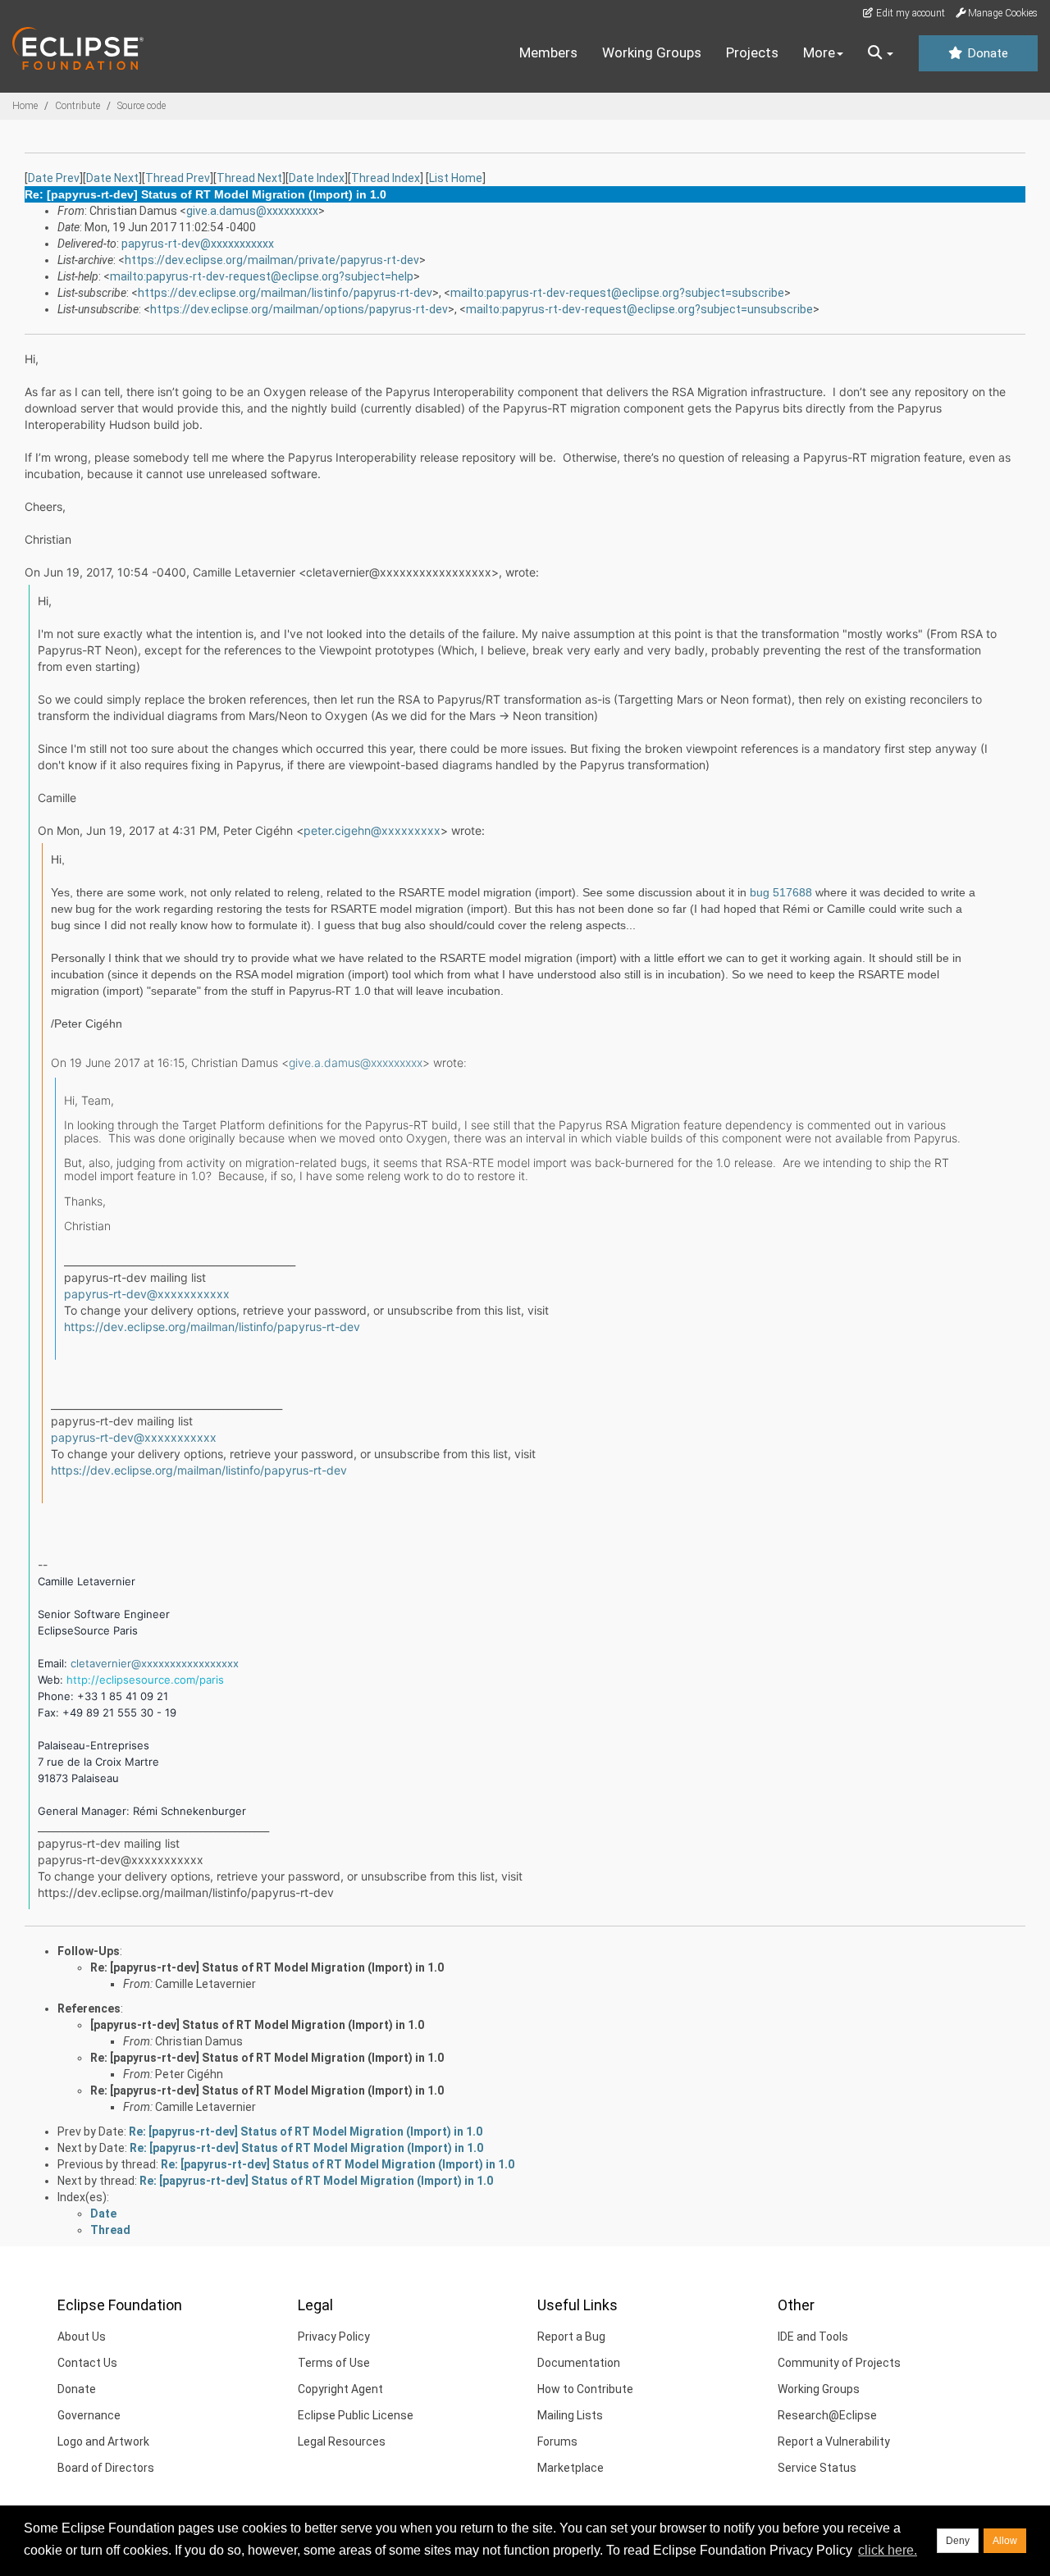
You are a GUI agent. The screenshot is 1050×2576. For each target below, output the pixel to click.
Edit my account (909, 13)
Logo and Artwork (103, 2442)
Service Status (817, 2468)
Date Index (317, 178)
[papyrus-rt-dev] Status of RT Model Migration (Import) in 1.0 (257, 2025)
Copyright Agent (340, 2389)
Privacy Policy (334, 2337)
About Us (82, 2337)
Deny (958, 2541)
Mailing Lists (570, 2415)
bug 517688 (781, 892)
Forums (557, 2442)
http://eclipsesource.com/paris (145, 1680)
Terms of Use (334, 2363)
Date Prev (54, 178)
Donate (986, 53)
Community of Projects (839, 2363)
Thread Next (249, 178)
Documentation (579, 2363)
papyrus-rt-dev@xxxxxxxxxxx (198, 244)
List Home (456, 178)
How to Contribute (585, 2389)
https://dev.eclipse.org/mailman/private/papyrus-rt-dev (272, 260)
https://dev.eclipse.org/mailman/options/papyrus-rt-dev (299, 309)
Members (548, 52)
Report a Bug (571, 2337)
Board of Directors (106, 2468)
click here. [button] (888, 2550)
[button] (881, 53)
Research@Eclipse (827, 2415)
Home (25, 106)
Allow (1005, 2541)
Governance (89, 2415)
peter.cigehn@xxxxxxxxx (372, 830)
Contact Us (87, 2363)
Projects (752, 52)
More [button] (819, 52)
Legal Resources (342, 2442)
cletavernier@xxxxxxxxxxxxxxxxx (155, 1663)
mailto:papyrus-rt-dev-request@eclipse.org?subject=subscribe (617, 293)
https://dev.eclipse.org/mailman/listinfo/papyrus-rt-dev (285, 293)
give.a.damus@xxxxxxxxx (252, 211)
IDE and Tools (813, 2337)
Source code (142, 106)
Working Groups (652, 52)
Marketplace (571, 2468)
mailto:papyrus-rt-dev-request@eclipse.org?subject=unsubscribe (639, 309)
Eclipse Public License (356, 2415)
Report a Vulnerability (834, 2442)
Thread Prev (178, 178)
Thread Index (386, 178)
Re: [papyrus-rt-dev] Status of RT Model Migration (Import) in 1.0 (267, 1967)
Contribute (78, 106)
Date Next (112, 178)
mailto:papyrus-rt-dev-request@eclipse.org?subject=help (262, 276)
